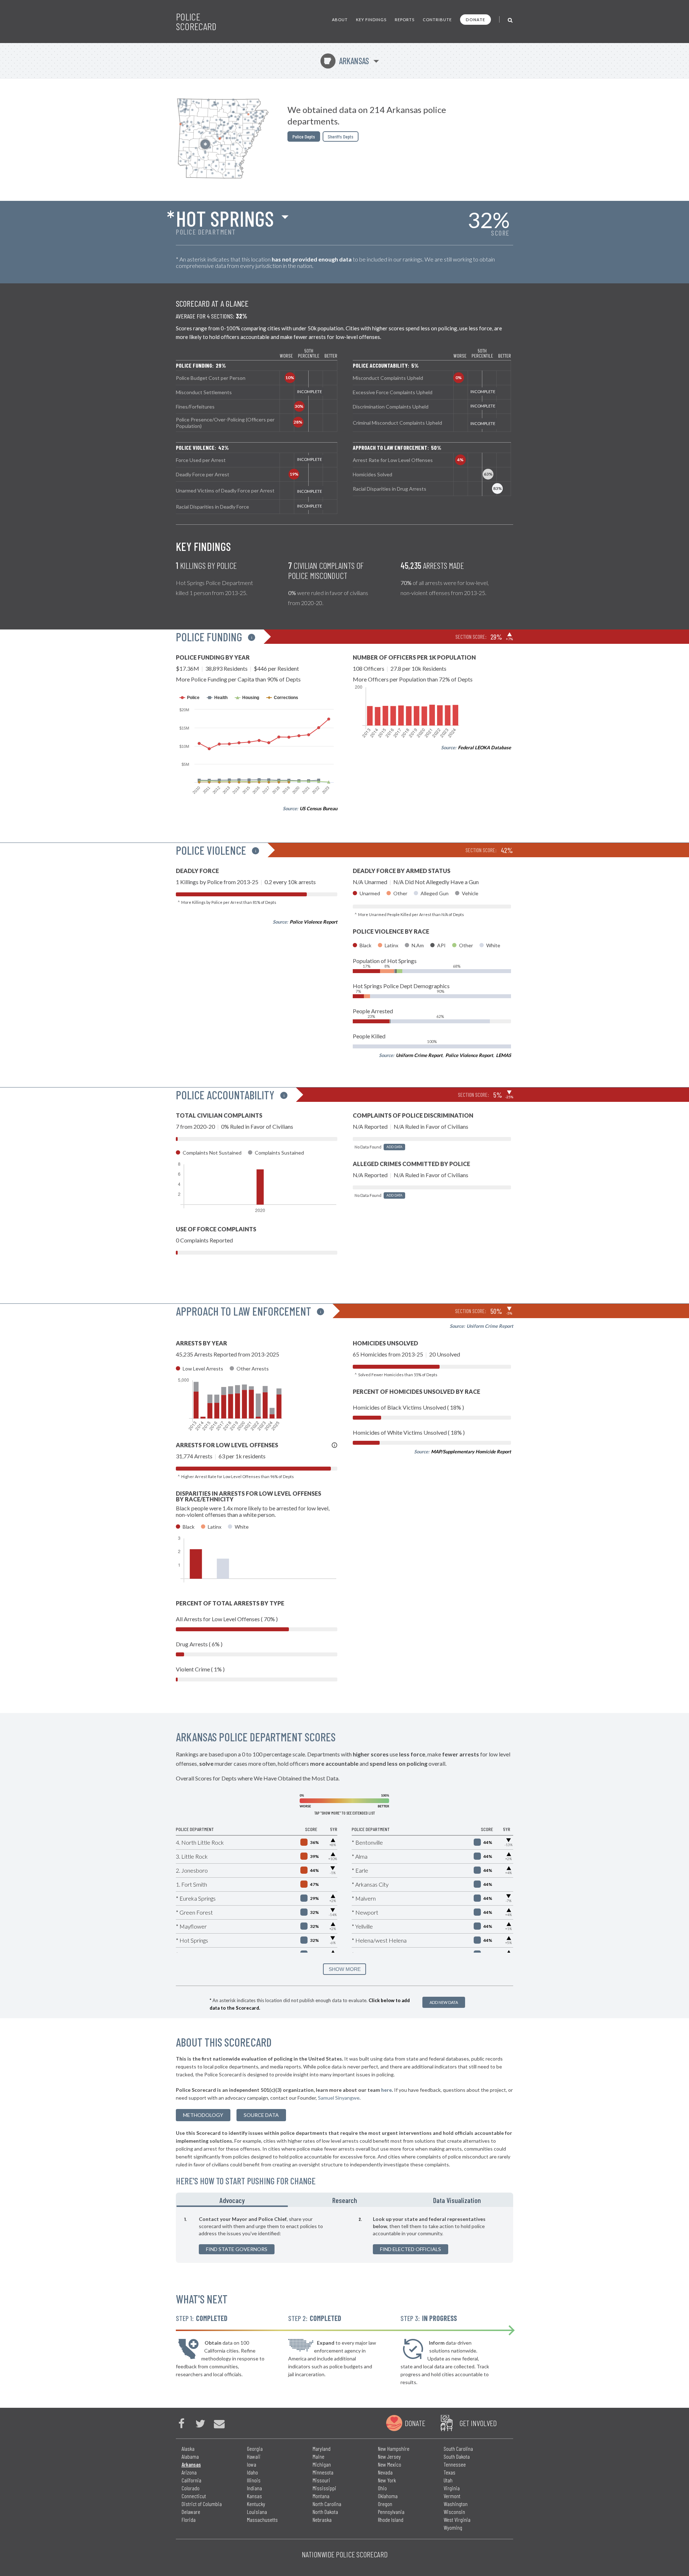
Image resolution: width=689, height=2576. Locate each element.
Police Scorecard (196, 22)
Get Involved (478, 2423)
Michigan (322, 2464)
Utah (448, 2480)
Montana (321, 2496)
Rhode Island (391, 2520)
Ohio (382, 2488)
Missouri (321, 2480)
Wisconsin (454, 2512)
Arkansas (346, 61)
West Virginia (457, 2520)
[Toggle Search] (510, 20)
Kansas (254, 2496)
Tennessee (455, 2464)
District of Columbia (202, 2504)
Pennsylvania (391, 2512)
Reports (405, 20)
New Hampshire (394, 2448)
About (340, 20)
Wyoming (453, 2527)
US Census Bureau (318, 808)
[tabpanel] (344, 2235)
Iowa (252, 2464)
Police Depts (304, 136)
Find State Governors (237, 2249)
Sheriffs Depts (341, 136)
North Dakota (325, 2512)
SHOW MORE (345, 1969)
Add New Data (444, 2002)
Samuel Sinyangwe (339, 2098)
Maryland (322, 2448)
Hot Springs (225, 218)
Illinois (254, 2480)
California (191, 2480)
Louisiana (257, 2512)
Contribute (437, 20)
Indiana (254, 2488)
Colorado (191, 2488)
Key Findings (371, 20)
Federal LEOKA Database (484, 747)
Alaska (188, 2448)
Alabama (190, 2456)
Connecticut (194, 2496)
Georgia (255, 2448)
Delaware (191, 2512)
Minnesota (323, 2472)
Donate (475, 20)
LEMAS (503, 1055)
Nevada (385, 2472)
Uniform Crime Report (419, 1055)
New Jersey (389, 2456)
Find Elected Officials (411, 2249)
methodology (203, 2115)
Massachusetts (262, 2520)
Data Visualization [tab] (457, 2200)
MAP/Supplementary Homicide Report (471, 1452)
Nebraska (322, 2520)
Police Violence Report (313, 922)
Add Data (394, 1147)
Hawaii (254, 2456)
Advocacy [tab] (232, 2200)
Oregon (385, 2504)
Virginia (452, 2488)
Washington (456, 2504)
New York (387, 2480)
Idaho (252, 2472)
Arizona (189, 2472)
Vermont (452, 2496)
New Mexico (390, 2464)
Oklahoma (388, 2496)
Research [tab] (345, 2200)
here (386, 2090)
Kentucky (256, 2504)
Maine (318, 2456)
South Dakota (457, 2456)
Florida (189, 2520)
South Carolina (458, 2448)
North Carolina (327, 2504)
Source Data (261, 2115)
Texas (449, 2472)
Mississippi (324, 2488)
